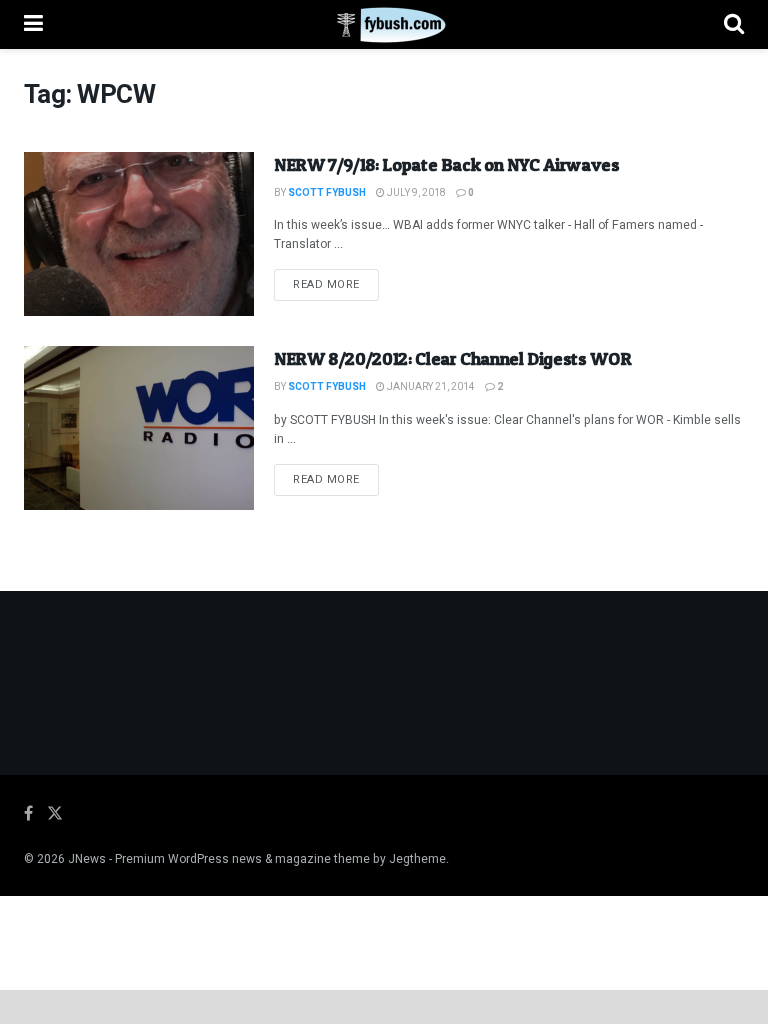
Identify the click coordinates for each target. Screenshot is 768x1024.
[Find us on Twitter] (55, 814)
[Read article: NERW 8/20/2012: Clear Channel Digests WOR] (139, 428)
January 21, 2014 (430, 387)
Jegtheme (417, 859)
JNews (87, 859)
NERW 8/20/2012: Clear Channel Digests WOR (452, 358)
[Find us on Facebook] (28, 814)
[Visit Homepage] (383, 25)
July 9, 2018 (415, 193)
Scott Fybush (327, 193)
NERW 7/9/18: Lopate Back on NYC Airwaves (447, 164)
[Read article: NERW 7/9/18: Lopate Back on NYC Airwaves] (139, 234)
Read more (336, 284)
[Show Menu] (33, 24)
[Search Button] (734, 24)
